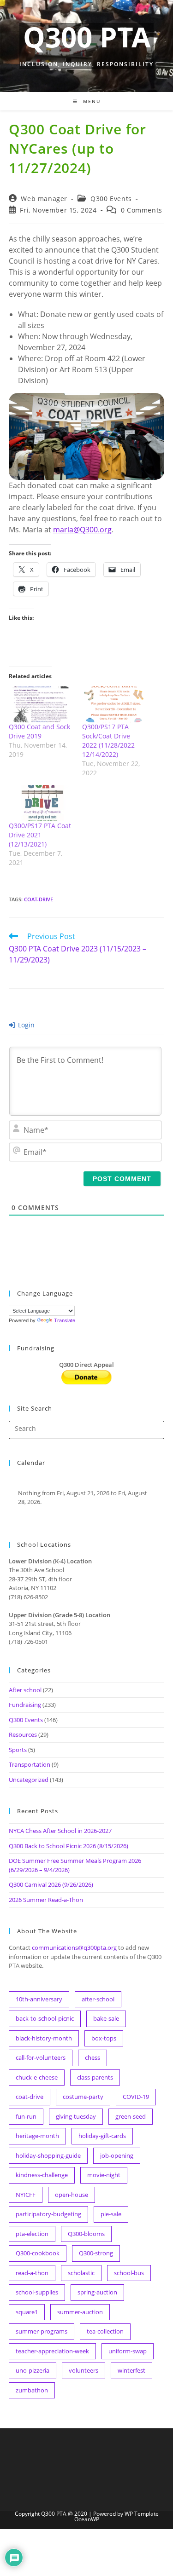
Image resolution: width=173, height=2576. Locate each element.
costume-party (83, 2097)
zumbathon (32, 2390)
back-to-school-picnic (45, 2018)
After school (25, 1690)
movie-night (104, 2175)
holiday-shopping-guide (48, 2155)
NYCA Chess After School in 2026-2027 (60, 1831)
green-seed (131, 2116)
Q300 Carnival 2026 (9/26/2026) (51, 1884)
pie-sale (111, 2214)
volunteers (84, 2370)
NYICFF (26, 2195)
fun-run (26, 2116)
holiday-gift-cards (102, 2136)
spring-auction (97, 2292)
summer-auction (80, 2312)
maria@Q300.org (82, 530)
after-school (98, 1999)
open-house (72, 2195)
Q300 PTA (87, 37)
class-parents (95, 2077)
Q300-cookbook (38, 2253)
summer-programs (42, 2331)
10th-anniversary (39, 1999)
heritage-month (37, 2136)
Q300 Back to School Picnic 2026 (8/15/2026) (69, 1846)
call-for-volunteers (41, 2057)
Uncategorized (29, 1780)
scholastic (81, 2273)
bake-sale (106, 2018)
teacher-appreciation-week (52, 2351)
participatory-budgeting (48, 2214)
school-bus (129, 2273)
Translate (65, 1320)
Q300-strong (96, 2253)
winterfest (131, 2370)
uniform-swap (128, 2351)
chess (92, 2057)
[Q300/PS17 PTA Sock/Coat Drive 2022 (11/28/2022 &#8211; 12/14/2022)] (114, 704)
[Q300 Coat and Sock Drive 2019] (41, 704)
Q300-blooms (86, 2234)
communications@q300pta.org (74, 1948)
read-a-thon (32, 2273)
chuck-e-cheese (37, 2077)
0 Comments (142, 210)
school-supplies (37, 2292)
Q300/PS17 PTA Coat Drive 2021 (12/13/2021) (40, 835)
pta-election (32, 2234)
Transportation (30, 1764)
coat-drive (39, 899)
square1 (27, 2312)
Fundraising (25, 1705)
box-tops (104, 2038)
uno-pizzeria (33, 2370)
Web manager (44, 199)
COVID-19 (136, 2097)
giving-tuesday (76, 2116)
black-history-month (44, 2038)
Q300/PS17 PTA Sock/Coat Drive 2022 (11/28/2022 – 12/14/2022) (111, 741)
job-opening (117, 2155)
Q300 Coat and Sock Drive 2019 (39, 731)
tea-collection (105, 2331)
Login (25, 1025)
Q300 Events (111, 199)
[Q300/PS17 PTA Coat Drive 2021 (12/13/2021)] (41, 803)
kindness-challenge (42, 2175)
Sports (18, 1750)
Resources (23, 1735)
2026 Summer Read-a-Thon (46, 1900)
